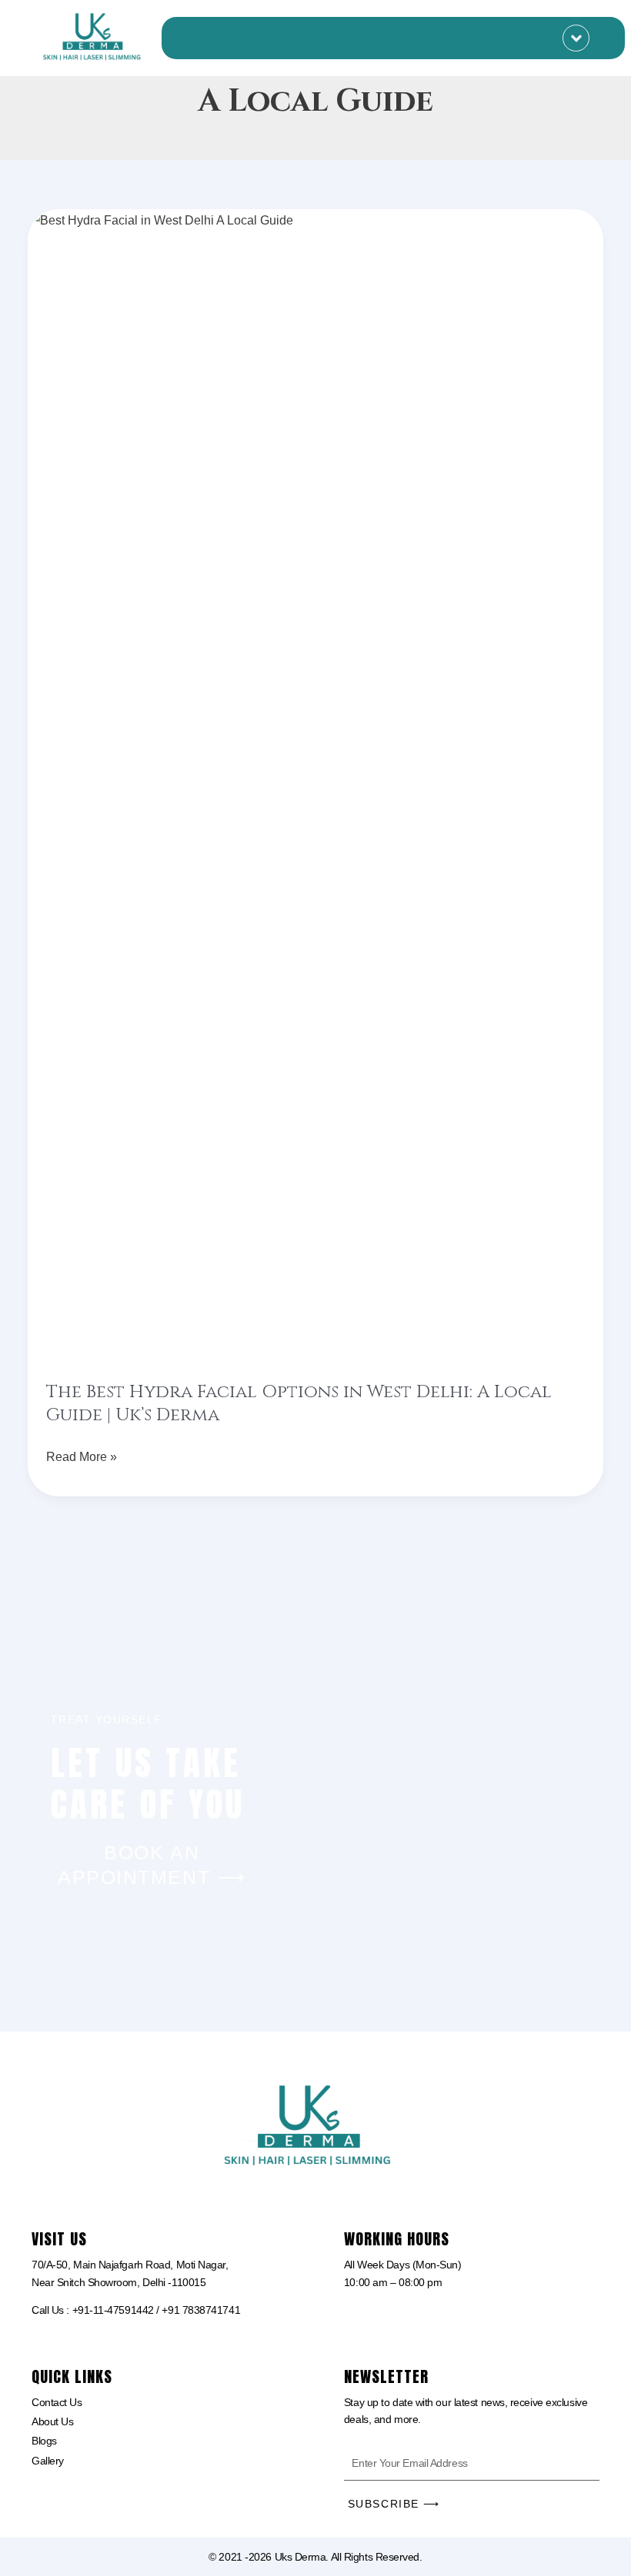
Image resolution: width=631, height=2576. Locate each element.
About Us (52, 2421)
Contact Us (57, 2402)
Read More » (82, 1454)
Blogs (44, 2441)
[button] (576, 38)
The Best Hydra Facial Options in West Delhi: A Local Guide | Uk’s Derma (299, 1404)
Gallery (48, 2461)
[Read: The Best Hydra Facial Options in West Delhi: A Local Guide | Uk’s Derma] (315, 786)
